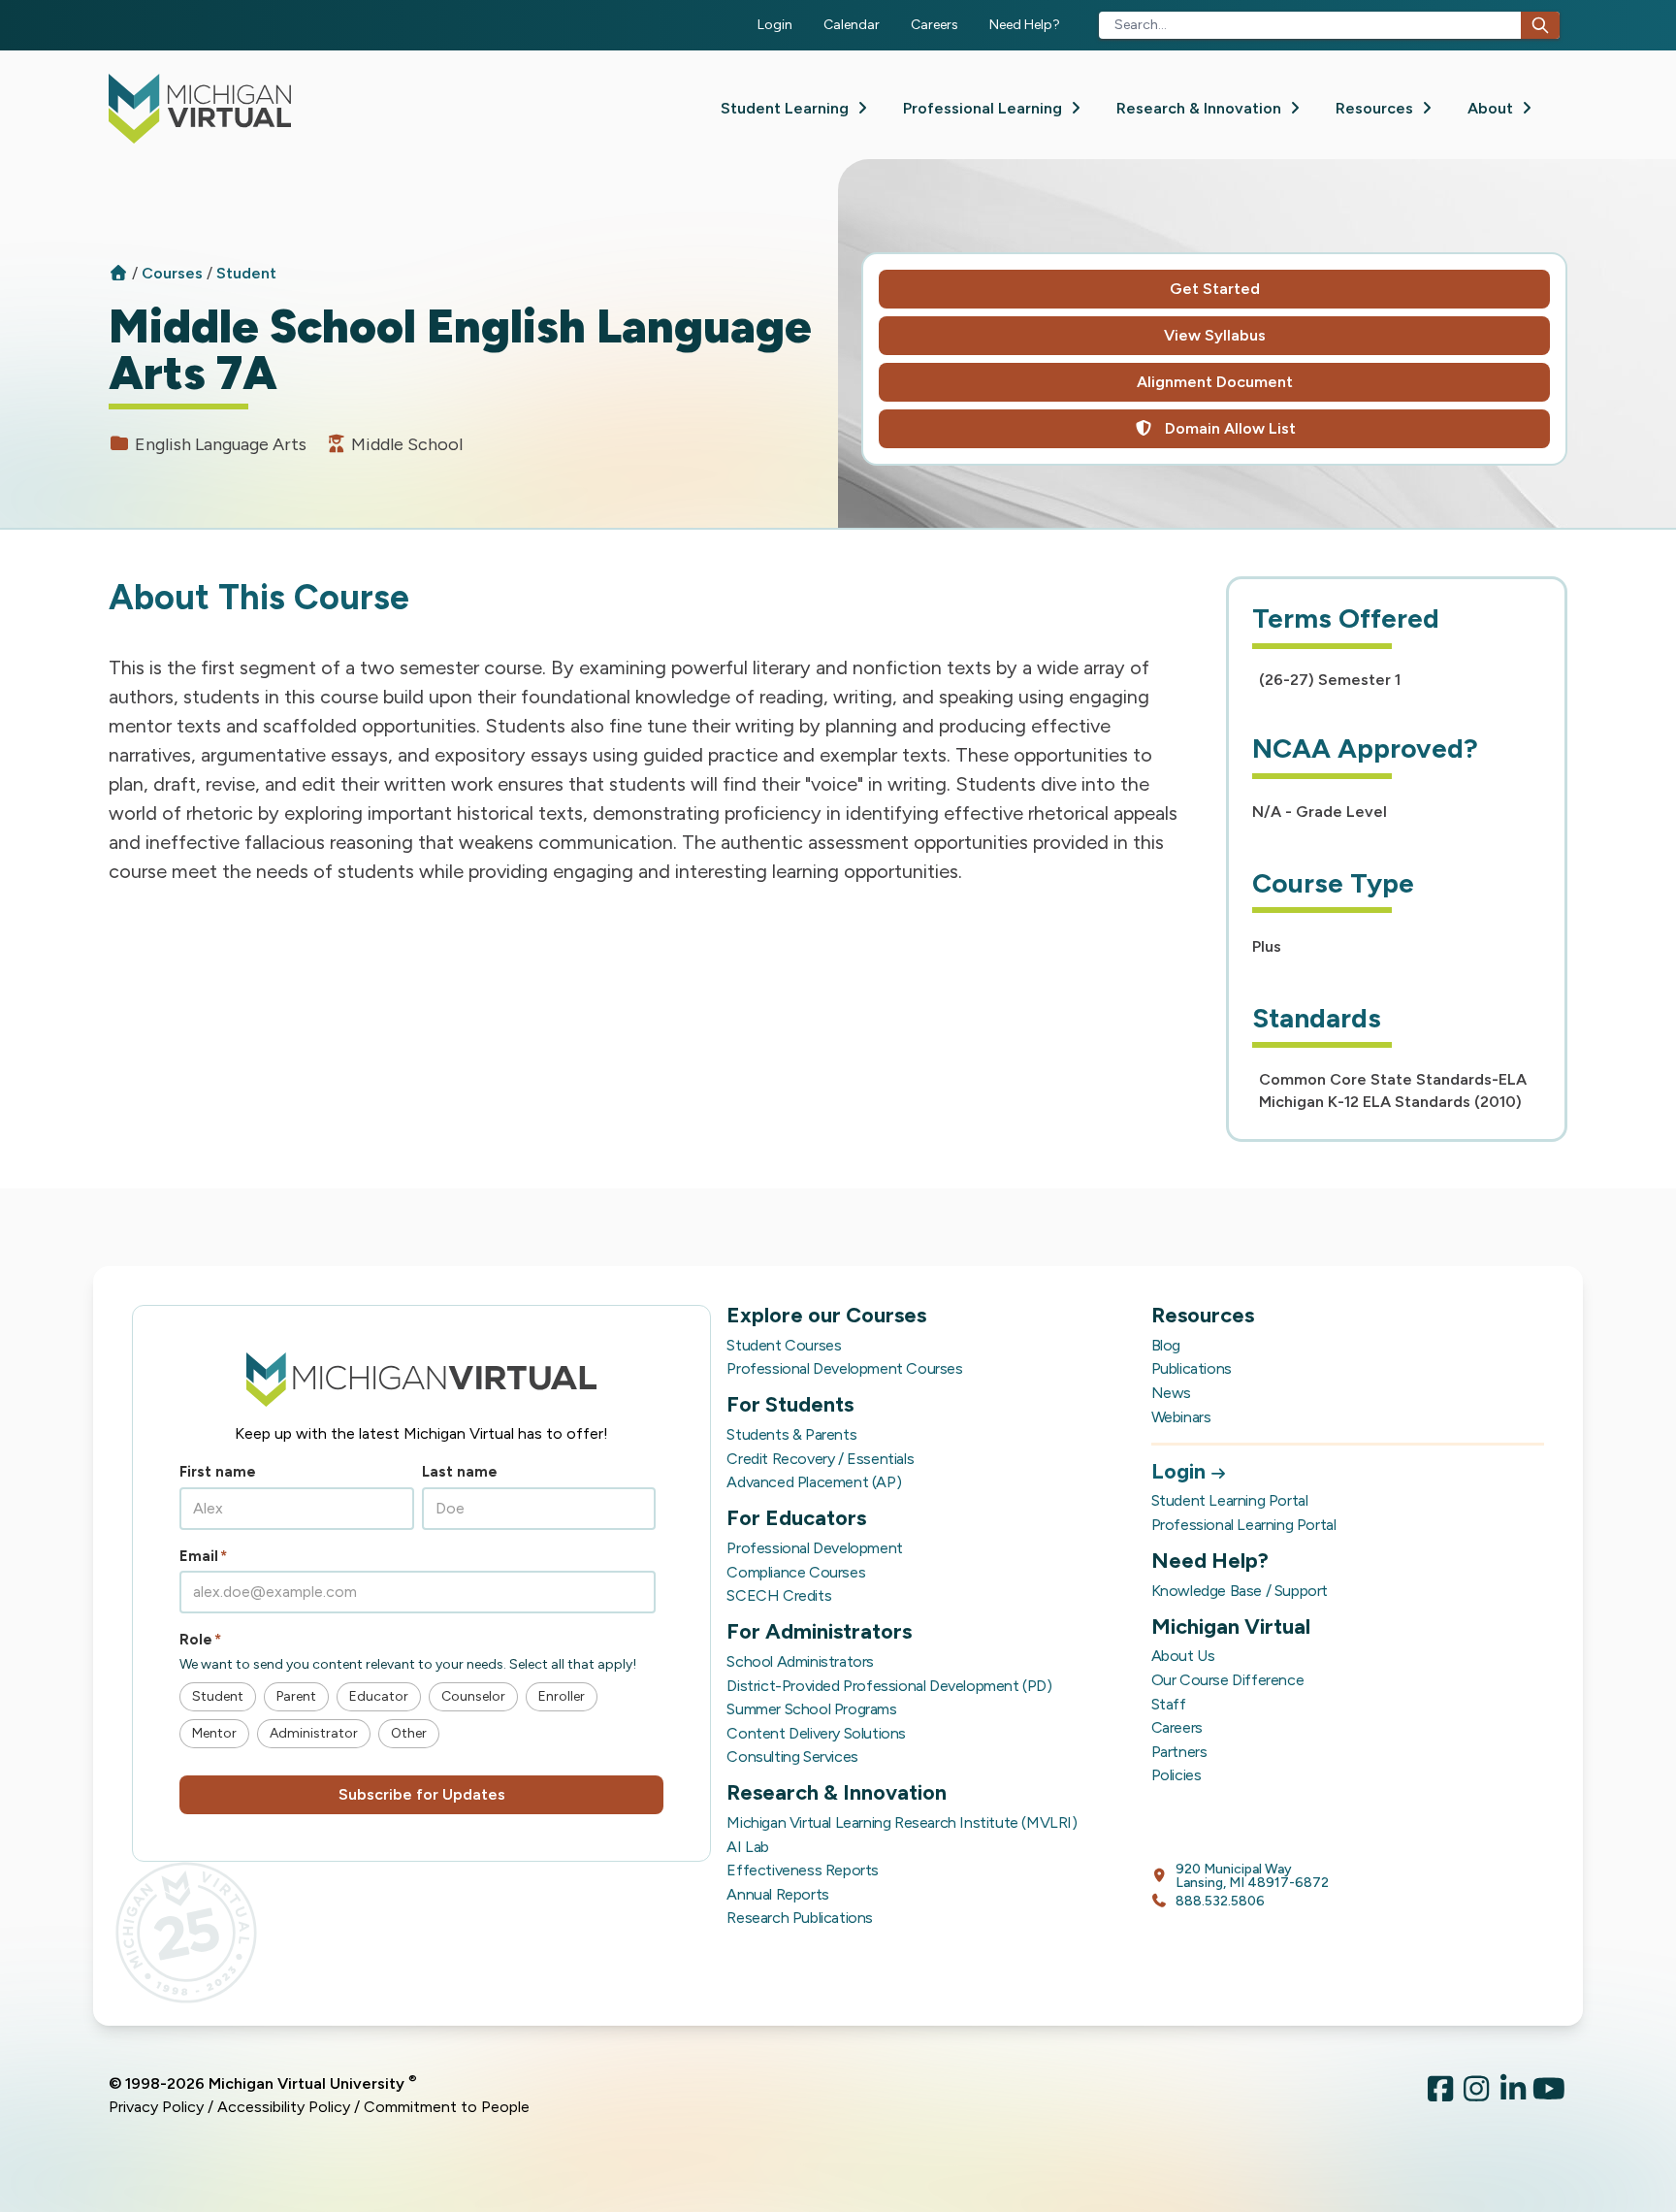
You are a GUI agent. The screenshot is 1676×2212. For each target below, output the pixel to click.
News (1171, 1393)
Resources (1376, 108)
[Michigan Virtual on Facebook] (1440, 2096)
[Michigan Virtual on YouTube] (1550, 2096)
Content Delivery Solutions (816, 1733)
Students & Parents (791, 1434)
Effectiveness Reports (803, 1870)
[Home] (118, 273)
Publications (1192, 1368)
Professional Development (814, 1548)
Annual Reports (777, 1894)
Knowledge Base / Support (1240, 1591)
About (1492, 108)
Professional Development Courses (844, 1368)
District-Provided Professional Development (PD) (889, 1686)
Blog (1166, 1345)
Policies (1176, 1775)
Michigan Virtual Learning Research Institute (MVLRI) (902, 1822)
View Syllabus (1215, 335)
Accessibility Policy (284, 2107)
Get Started (1215, 289)
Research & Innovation (1201, 108)
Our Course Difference (1228, 1680)
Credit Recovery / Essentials (820, 1459)
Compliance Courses (796, 1572)
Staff (1169, 1704)
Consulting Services (792, 1757)
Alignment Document (1215, 382)
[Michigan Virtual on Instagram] (1477, 2096)
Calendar (852, 25)
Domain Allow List (1228, 428)
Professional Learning (984, 108)
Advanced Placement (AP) (814, 1482)
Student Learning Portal (1230, 1500)
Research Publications (800, 1918)
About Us (1183, 1656)
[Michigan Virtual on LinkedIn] (1513, 2096)
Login (775, 25)
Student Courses (784, 1345)
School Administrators (800, 1661)
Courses (174, 273)
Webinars (1181, 1417)
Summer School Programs (811, 1709)
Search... (1141, 25)
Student (246, 273)
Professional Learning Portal (1244, 1525)
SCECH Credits (779, 1595)
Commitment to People (447, 2107)
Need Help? (1025, 25)
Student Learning (787, 108)
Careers (935, 25)
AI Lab (748, 1847)
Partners (1179, 1752)
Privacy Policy (156, 2107)
